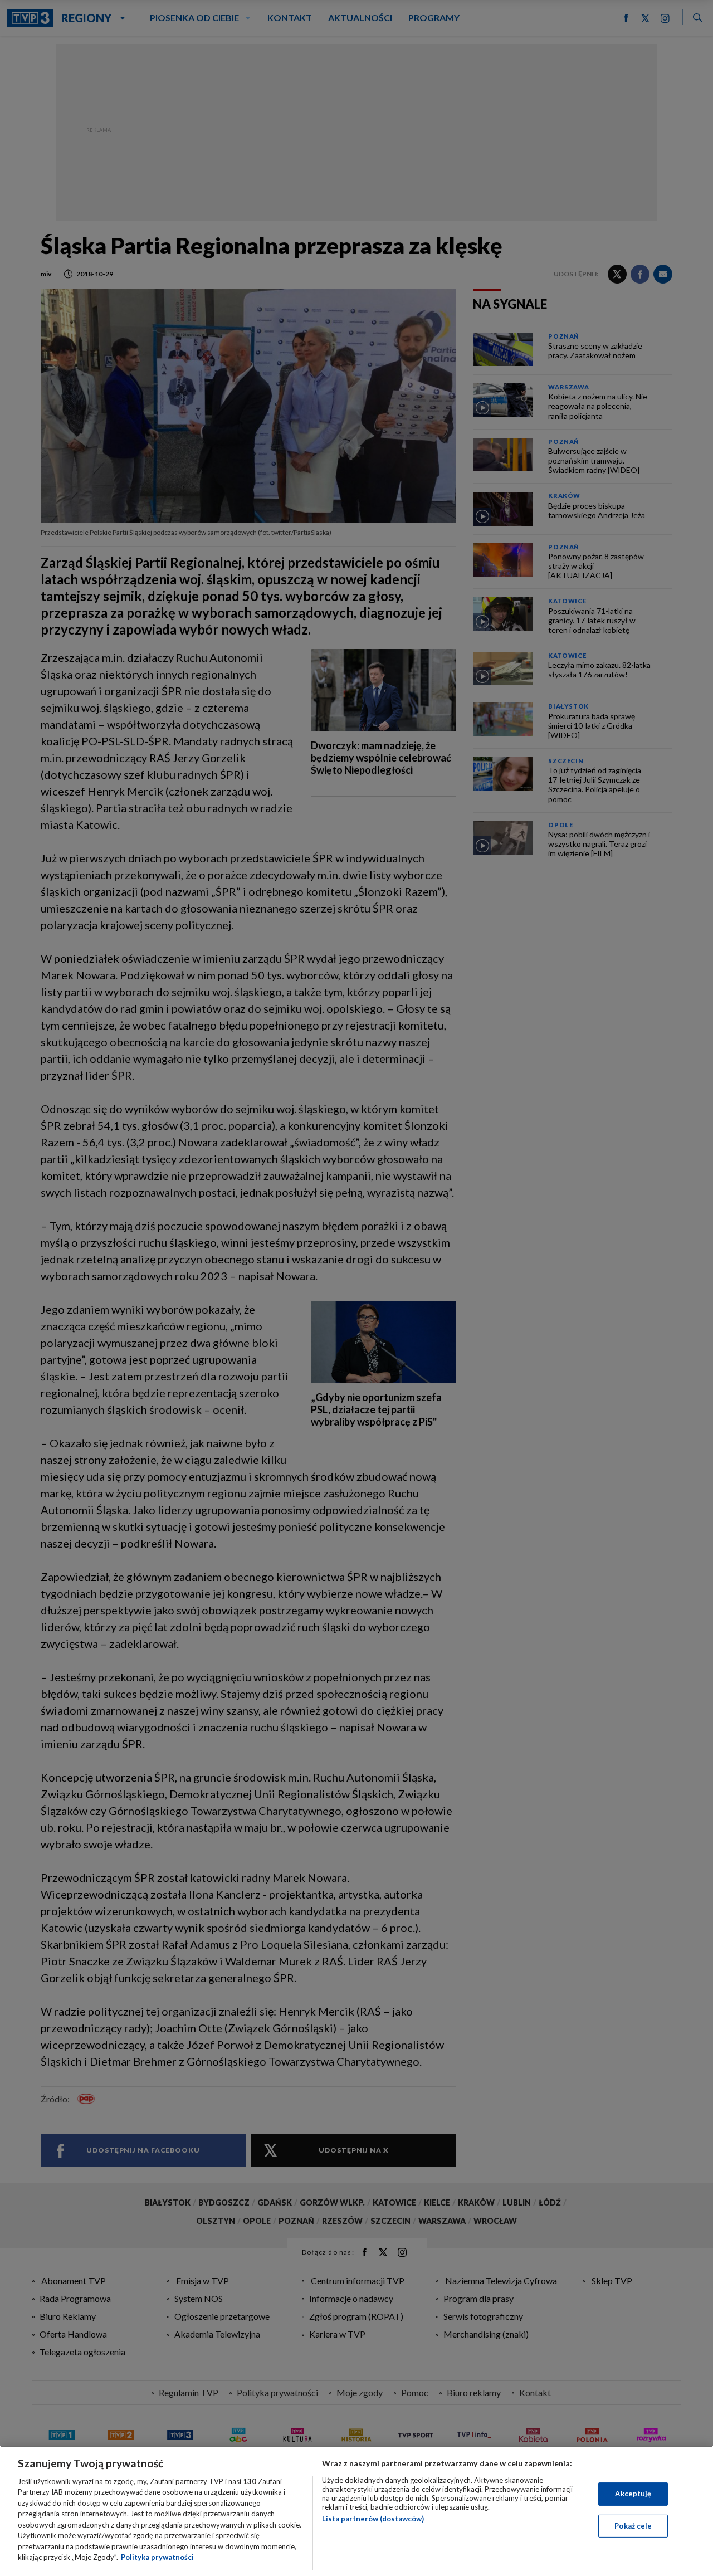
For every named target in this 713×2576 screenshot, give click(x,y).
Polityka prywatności (157, 2557)
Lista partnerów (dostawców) (373, 2519)
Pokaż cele (633, 2525)
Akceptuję (633, 2494)
